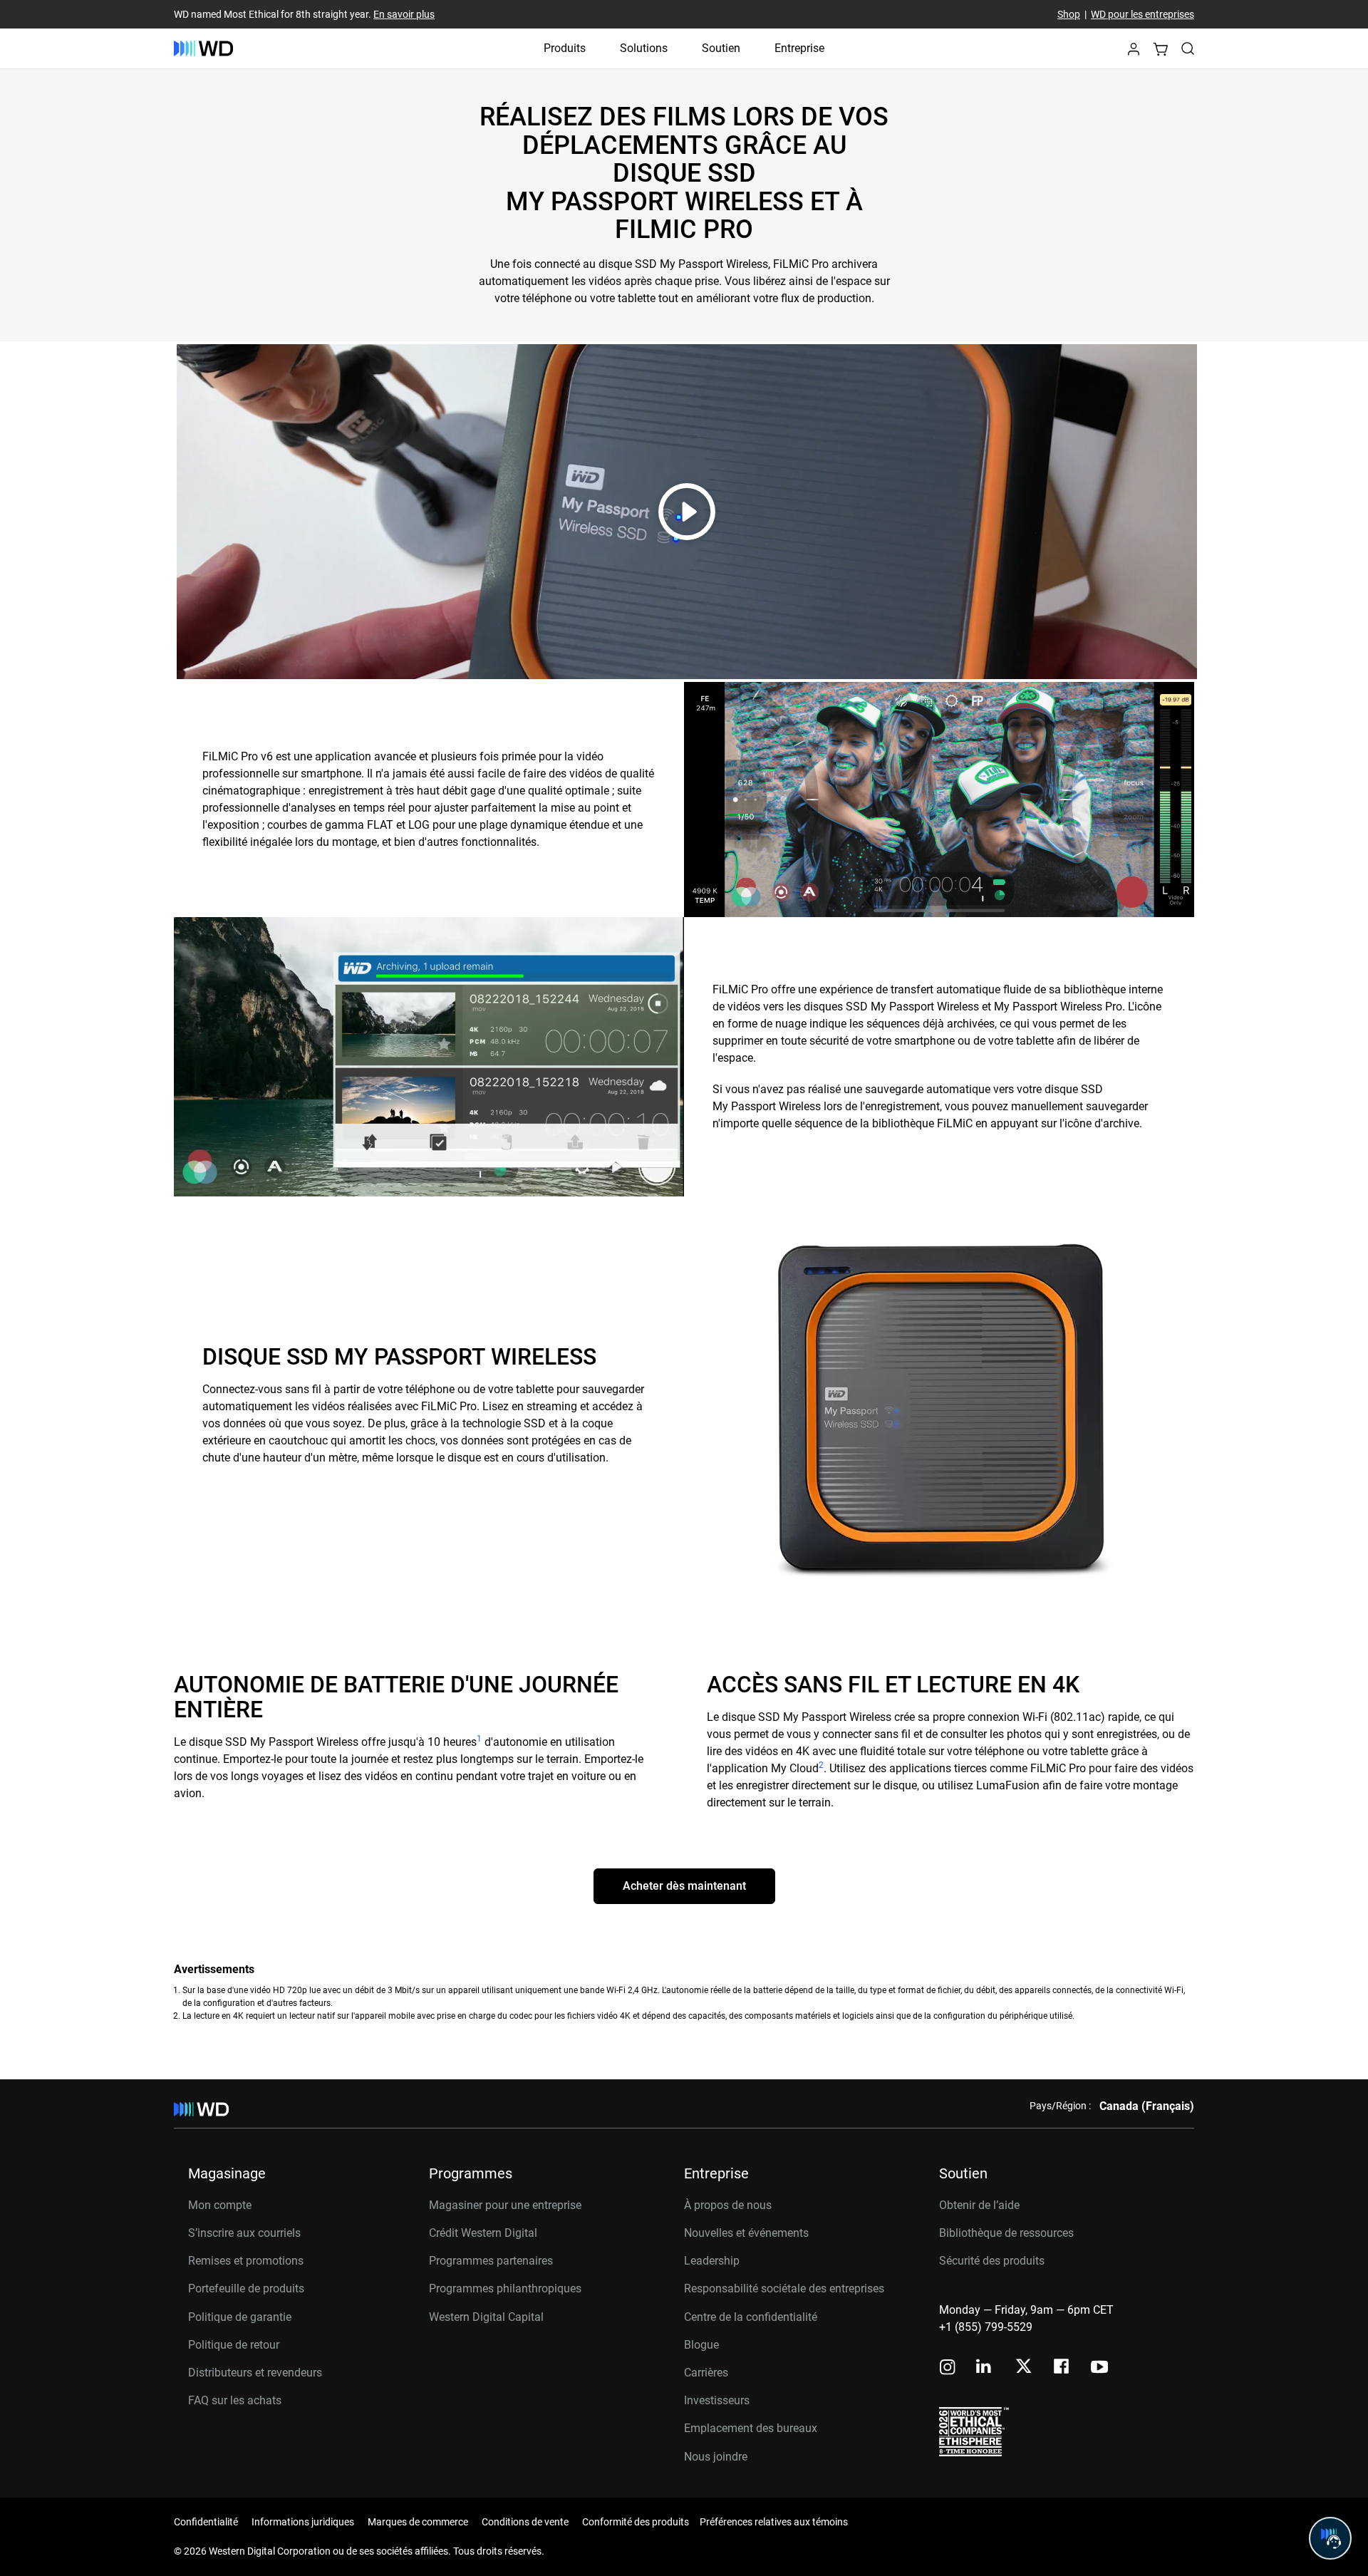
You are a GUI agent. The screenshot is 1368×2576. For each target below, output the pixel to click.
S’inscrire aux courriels (244, 2233)
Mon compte (220, 2205)
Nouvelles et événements (746, 2233)
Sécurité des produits (992, 2261)
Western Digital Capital (486, 2317)
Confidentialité (206, 2522)
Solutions (644, 48)
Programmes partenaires (491, 2261)
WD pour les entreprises (1142, 14)
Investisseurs (717, 2400)
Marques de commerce (418, 2522)
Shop (1069, 14)
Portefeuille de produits (246, 2288)
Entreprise (799, 48)
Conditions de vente (525, 2522)
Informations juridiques (303, 2522)
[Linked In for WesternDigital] (985, 2368)
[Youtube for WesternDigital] (1099, 2368)
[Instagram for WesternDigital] (948, 2368)
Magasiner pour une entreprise (505, 2205)
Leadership (712, 2261)
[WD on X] (1024, 2367)
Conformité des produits (636, 2522)
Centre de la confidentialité (751, 2317)
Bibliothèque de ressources (1006, 2233)
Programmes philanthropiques (505, 2288)
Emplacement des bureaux (751, 2428)
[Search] (1188, 48)
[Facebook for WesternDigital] (1062, 2368)
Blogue (701, 2345)
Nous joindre (716, 2457)
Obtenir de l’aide (979, 2205)
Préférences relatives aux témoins (774, 2522)
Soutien (721, 48)
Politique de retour (234, 2345)
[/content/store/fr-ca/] (203, 48)
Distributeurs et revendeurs (255, 2373)
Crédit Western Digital (483, 2233)
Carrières (706, 2373)
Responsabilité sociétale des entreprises (784, 2288)
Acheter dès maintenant (684, 1886)
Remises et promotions (246, 2261)
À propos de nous (728, 2205)
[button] (1134, 53)
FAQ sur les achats (235, 2400)
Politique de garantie (240, 2317)
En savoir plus (404, 14)
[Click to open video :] (687, 512)
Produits (565, 48)
